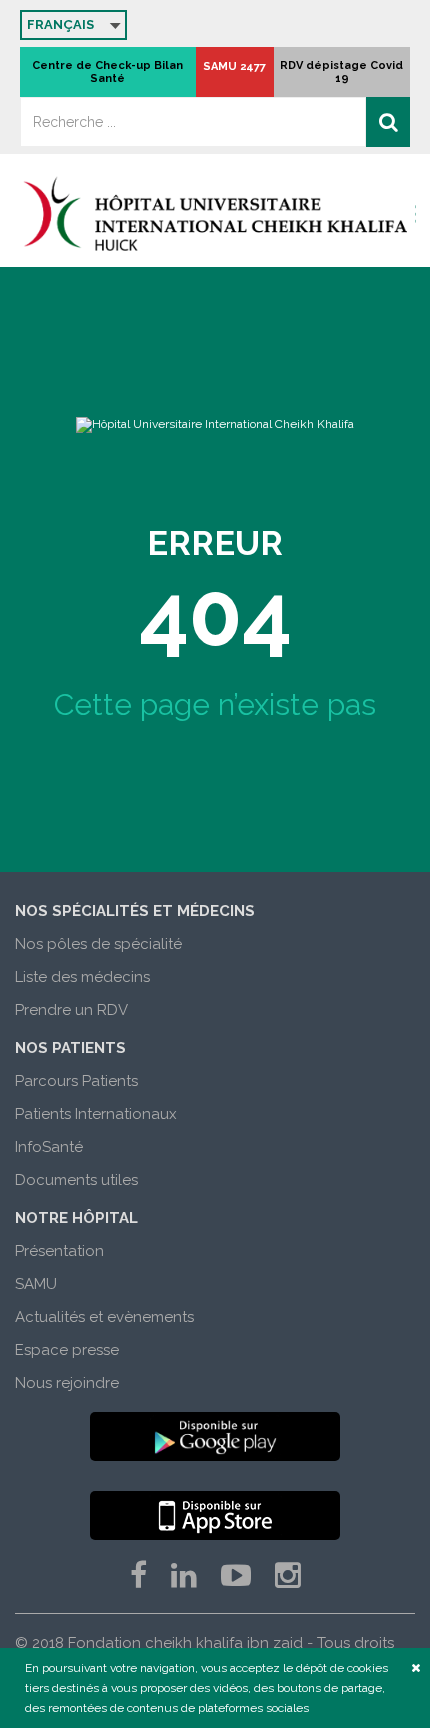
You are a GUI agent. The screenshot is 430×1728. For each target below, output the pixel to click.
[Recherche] (388, 122)
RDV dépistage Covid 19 (341, 72)
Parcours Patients (76, 1081)
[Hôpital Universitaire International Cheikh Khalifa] (215, 213)
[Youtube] (236, 1575)
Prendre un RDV (71, 1010)
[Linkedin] (184, 1575)
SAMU (36, 1284)
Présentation (59, 1251)
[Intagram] (288, 1575)
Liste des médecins (82, 977)
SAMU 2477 (234, 66)
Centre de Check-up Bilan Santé (107, 72)
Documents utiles (76, 1180)
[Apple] (215, 1515)
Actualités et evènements (104, 1317)
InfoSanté (49, 1147)
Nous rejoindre (67, 1383)
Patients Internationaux (96, 1114)
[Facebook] (138, 1575)
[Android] (215, 1436)
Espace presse (67, 1350)
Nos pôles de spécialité (98, 944)
